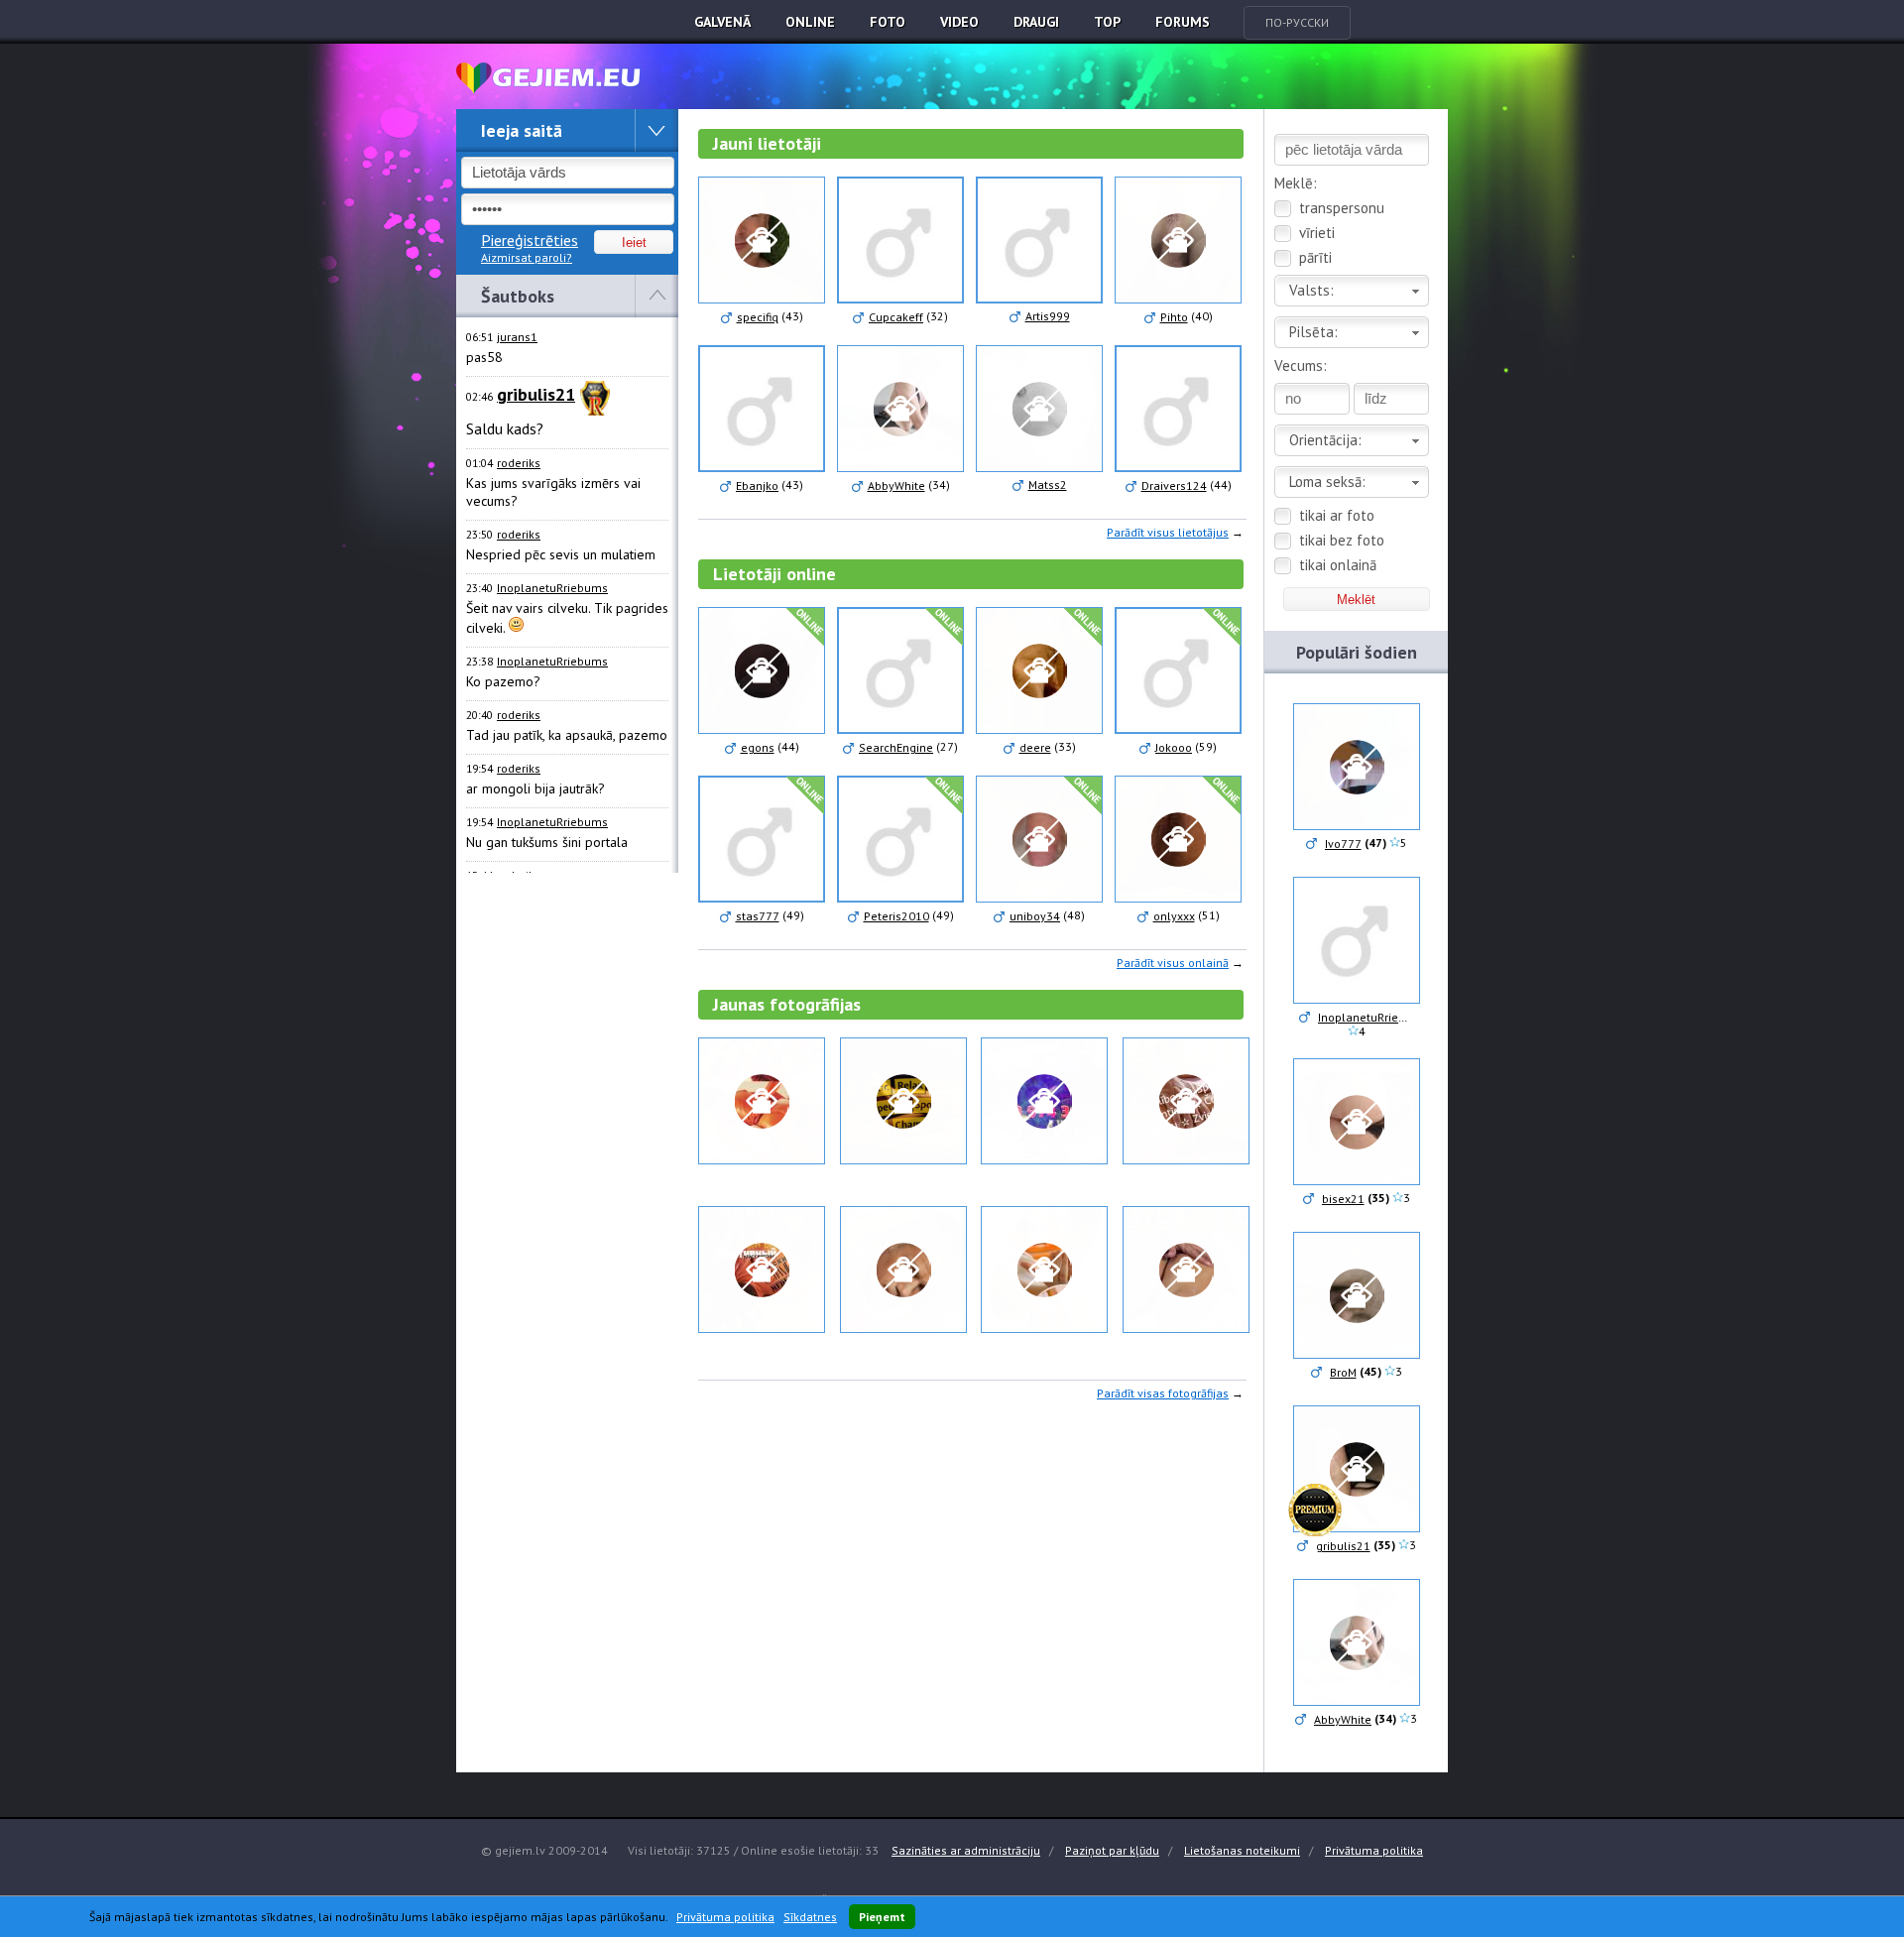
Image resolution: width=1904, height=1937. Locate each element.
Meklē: (1296, 183)
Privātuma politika (1374, 1850)
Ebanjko (757, 485)
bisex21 (1343, 1199)
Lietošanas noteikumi (1242, 1850)
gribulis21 (1343, 1546)
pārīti (1315, 257)
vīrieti (1317, 233)
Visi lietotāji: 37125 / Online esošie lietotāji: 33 (753, 1850)
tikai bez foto (1342, 540)
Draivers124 (1174, 485)
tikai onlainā (1338, 565)
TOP (1107, 22)
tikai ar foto (1337, 515)
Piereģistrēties (530, 240)
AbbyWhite (896, 485)
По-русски (1297, 22)
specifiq (758, 317)
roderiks (519, 463)
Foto (888, 22)
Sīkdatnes (810, 1917)
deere (1035, 747)
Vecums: (1301, 365)
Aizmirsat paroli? (527, 257)
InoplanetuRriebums (552, 588)
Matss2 (1048, 484)
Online (810, 22)
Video (959, 22)
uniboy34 (1035, 916)
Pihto (1174, 317)
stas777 (758, 916)
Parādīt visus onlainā (1173, 963)
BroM (1343, 1372)
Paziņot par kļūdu (1112, 1850)
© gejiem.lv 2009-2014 (544, 1850)
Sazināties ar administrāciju (966, 1850)
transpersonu (1342, 208)
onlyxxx (1174, 916)
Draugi (1036, 22)
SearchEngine (896, 747)
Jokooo (1174, 747)
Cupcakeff (896, 317)
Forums (1183, 22)
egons (758, 747)
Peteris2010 (896, 916)
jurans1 (517, 337)
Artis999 (1048, 316)
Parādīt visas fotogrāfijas (1163, 1393)
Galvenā (722, 22)
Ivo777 (1343, 844)
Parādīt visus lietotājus (1168, 532)
